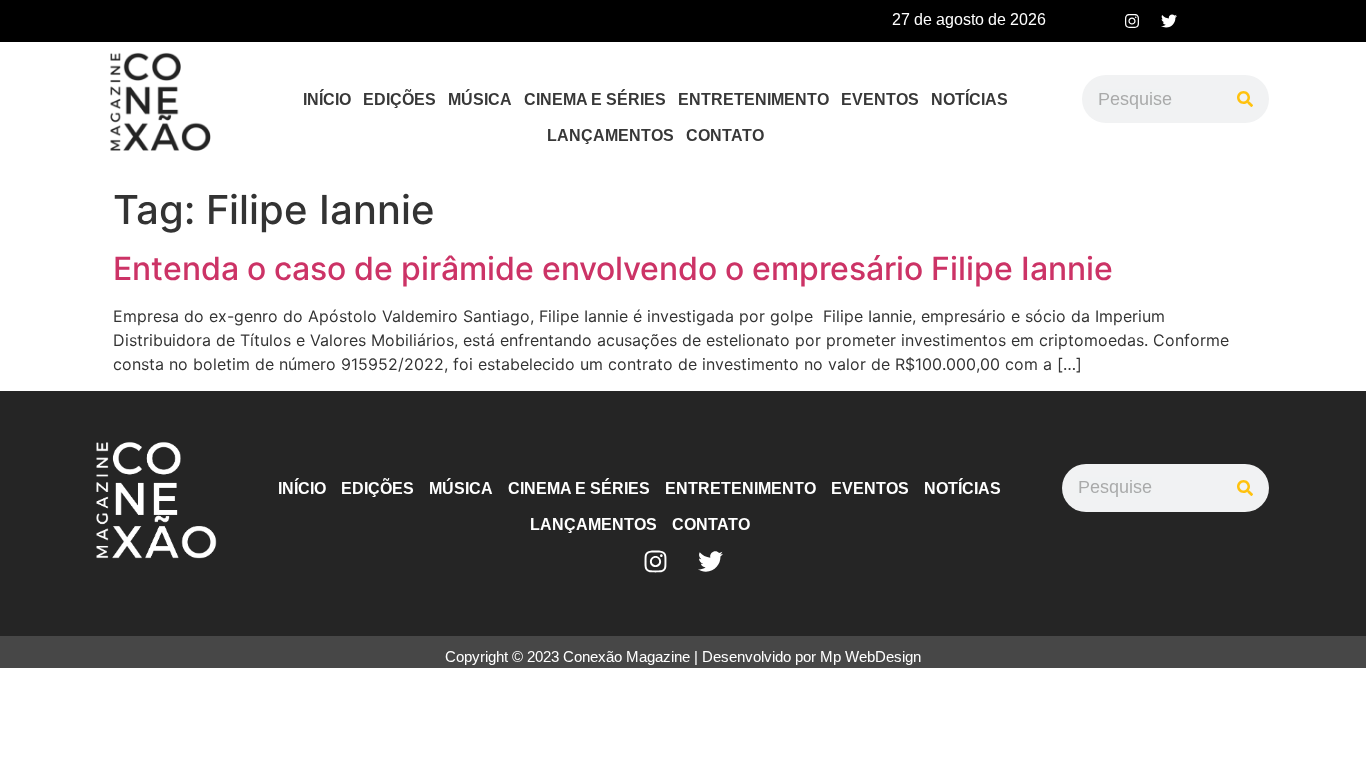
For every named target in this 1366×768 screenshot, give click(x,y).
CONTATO (725, 135)
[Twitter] (1169, 21)
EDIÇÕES (399, 99)
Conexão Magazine (626, 656)
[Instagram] (1132, 21)
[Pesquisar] (1245, 99)
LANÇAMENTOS (610, 135)
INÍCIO (327, 99)
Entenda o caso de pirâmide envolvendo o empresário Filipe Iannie (613, 268)
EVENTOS (880, 99)
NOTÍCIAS (969, 99)
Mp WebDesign (870, 656)
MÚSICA (480, 99)
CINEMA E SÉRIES (595, 99)
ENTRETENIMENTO (753, 99)
